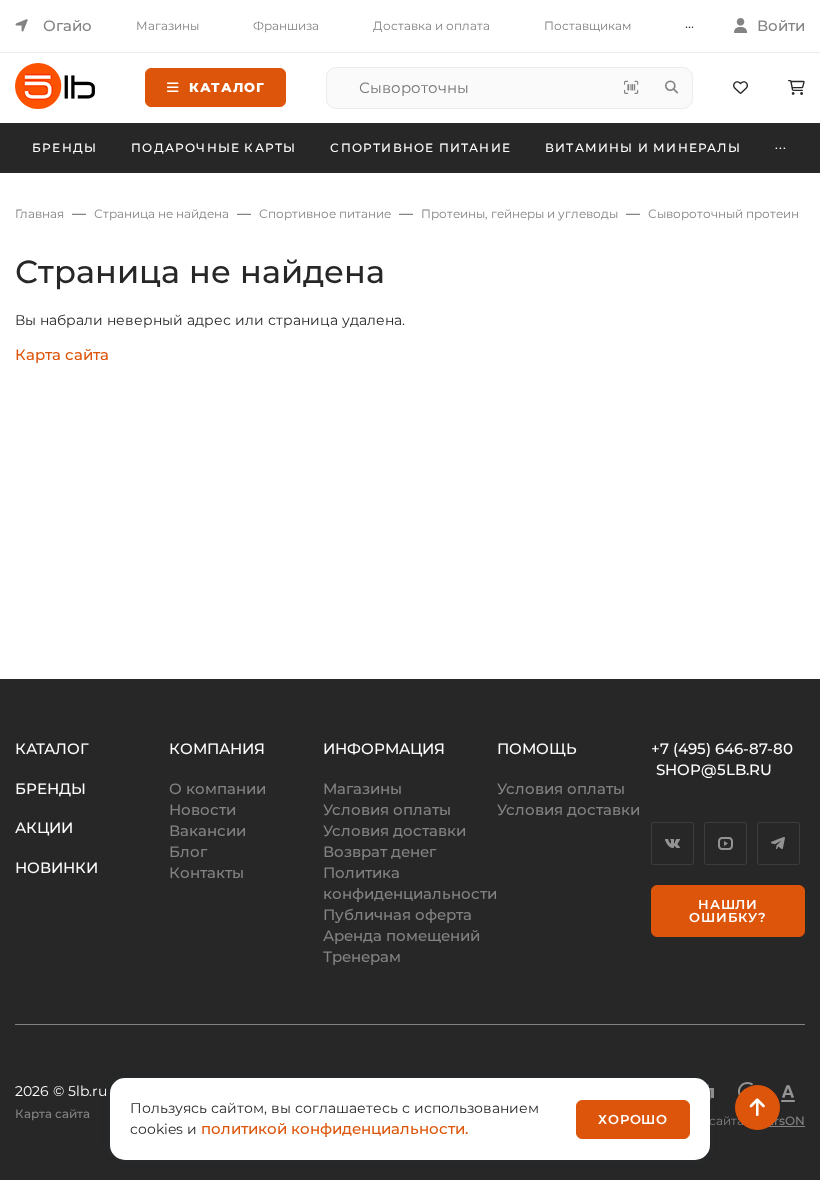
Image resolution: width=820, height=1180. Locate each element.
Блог (188, 851)
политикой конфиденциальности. (334, 1128)
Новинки (56, 867)
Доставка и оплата (431, 25)
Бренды (64, 147)
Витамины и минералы (643, 147)
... (689, 23)
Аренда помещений (401, 935)
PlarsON (780, 1120)
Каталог (227, 87)
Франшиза (286, 25)
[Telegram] (778, 843)
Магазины (167, 25)
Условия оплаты (387, 809)
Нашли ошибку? (728, 910)
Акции (44, 827)
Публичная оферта (397, 914)
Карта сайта (62, 354)
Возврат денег (379, 851)
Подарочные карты (213, 147)
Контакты (206, 872)
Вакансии (207, 830)
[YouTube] (725, 843)
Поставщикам (587, 25)
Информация (384, 748)
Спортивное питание (420, 147)
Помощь (537, 748)
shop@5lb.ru (714, 769)
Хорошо (633, 1119)
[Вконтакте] (672, 843)
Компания (217, 748)
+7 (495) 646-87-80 (722, 748)
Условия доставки (394, 830)
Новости (202, 809)
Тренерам (362, 956)
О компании (217, 788)
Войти (781, 25)
